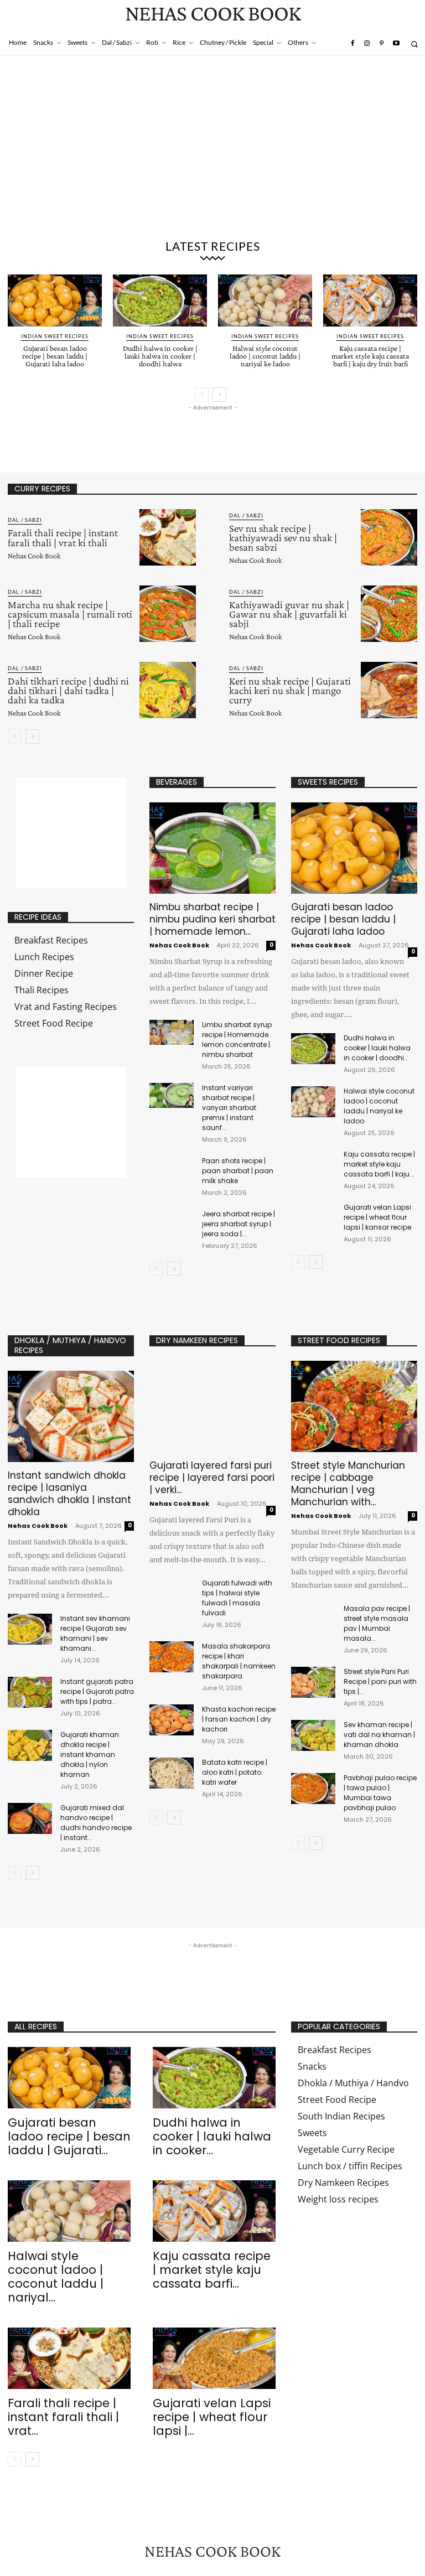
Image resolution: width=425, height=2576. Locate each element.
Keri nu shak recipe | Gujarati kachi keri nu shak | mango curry (290, 690)
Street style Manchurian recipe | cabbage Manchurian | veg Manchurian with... (348, 1484)
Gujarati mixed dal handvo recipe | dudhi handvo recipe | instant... (96, 1823)
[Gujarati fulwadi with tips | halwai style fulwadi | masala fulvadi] (172, 1594)
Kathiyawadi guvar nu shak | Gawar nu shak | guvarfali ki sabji (289, 614)
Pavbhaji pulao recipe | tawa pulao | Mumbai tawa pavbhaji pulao (380, 1793)
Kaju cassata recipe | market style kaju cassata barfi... (212, 2270)
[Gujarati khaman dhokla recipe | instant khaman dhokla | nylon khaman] (30, 1745)
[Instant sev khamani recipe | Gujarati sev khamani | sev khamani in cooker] (30, 1629)
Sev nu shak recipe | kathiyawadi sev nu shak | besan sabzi (283, 538)
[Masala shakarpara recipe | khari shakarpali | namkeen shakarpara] (172, 1657)
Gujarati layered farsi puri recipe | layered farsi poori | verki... (212, 1478)
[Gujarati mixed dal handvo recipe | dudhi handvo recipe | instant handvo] (30, 1818)
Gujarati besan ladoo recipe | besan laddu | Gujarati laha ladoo (55, 356)
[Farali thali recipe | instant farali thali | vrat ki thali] (168, 537)
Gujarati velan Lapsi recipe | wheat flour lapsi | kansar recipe (377, 1217)
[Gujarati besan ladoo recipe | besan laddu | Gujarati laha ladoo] (55, 300)
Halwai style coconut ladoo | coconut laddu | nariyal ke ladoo (265, 356)
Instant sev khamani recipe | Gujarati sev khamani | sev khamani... (95, 1633)
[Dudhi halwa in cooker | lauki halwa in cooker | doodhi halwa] (160, 300)
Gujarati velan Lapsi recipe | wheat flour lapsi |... (212, 2417)
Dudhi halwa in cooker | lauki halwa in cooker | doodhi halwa (160, 356)
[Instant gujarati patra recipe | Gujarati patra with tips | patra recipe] (30, 1692)
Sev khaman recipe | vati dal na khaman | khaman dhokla (379, 1735)
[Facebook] (352, 44)
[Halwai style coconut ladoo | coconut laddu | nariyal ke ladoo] (265, 300)
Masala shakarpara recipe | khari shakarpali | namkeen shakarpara (239, 1661)
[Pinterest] (381, 44)
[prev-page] (202, 395)
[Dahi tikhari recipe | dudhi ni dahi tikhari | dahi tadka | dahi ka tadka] (168, 690)
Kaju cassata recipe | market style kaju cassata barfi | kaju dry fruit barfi (370, 356)
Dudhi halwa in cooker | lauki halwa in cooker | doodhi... (377, 1048)
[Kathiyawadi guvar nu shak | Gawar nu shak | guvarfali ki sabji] (389, 614)
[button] (414, 44)
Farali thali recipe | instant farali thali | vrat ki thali (63, 537)
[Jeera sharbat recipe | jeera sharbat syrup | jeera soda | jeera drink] (172, 1222)
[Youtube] (396, 44)
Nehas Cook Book (34, 556)
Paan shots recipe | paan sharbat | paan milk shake (238, 1171)
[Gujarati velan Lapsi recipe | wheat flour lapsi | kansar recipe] (313, 1218)
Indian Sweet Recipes (55, 336)
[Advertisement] (212, 149)
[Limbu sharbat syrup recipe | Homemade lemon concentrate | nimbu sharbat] (172, 1032)
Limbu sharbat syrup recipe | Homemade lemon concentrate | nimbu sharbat (237, 1040)
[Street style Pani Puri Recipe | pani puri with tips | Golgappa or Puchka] (313, 1682)
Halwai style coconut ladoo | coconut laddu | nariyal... (56, 2277)
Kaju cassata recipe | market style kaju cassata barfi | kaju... (379, 1164)
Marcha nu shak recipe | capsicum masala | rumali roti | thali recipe (70, 614)
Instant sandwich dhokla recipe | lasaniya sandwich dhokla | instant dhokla (69, 1494)
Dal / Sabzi (25, 520)
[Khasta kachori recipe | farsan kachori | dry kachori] (172, 1720)
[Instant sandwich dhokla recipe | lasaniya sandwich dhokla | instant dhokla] (71, 1416)
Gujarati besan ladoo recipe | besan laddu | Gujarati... (69, 2136)
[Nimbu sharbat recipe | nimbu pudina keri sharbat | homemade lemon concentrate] (212, 848)
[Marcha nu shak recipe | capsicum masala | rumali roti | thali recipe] (168, 614)
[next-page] (219, 395)
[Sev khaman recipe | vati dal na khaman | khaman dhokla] (313, 1735)
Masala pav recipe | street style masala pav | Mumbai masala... (377, 1623)
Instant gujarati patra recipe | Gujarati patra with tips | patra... (97, 1691)
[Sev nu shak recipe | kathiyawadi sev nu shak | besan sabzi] (389, 537)
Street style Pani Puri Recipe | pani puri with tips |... (380, 1681)
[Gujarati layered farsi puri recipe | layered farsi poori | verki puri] (212, 1406)
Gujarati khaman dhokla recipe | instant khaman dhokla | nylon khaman (90, 1755)
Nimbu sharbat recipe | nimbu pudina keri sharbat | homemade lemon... (212, 919)
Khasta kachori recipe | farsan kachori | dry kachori (239, 1719)
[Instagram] (367, 44)
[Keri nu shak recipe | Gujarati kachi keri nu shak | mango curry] (389, 690)
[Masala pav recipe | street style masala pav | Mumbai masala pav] (313, 1619)
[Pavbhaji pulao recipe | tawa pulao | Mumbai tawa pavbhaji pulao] (313, 1789)
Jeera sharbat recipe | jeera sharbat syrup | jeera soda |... (239, 1224)
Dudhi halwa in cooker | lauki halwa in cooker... (212, 2136)
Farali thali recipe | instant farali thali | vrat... (63, 2417)
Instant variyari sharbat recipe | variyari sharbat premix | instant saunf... (229, 1108)
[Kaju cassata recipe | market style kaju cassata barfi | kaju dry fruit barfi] (370, 300)
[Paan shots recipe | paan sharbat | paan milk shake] (172, 1168)
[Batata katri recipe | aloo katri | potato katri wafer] (172, 1773)
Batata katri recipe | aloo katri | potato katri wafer (235, 1772)
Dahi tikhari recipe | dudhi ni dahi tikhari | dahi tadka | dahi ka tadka (68, 690)
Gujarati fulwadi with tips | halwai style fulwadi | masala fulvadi (237, 1598)
